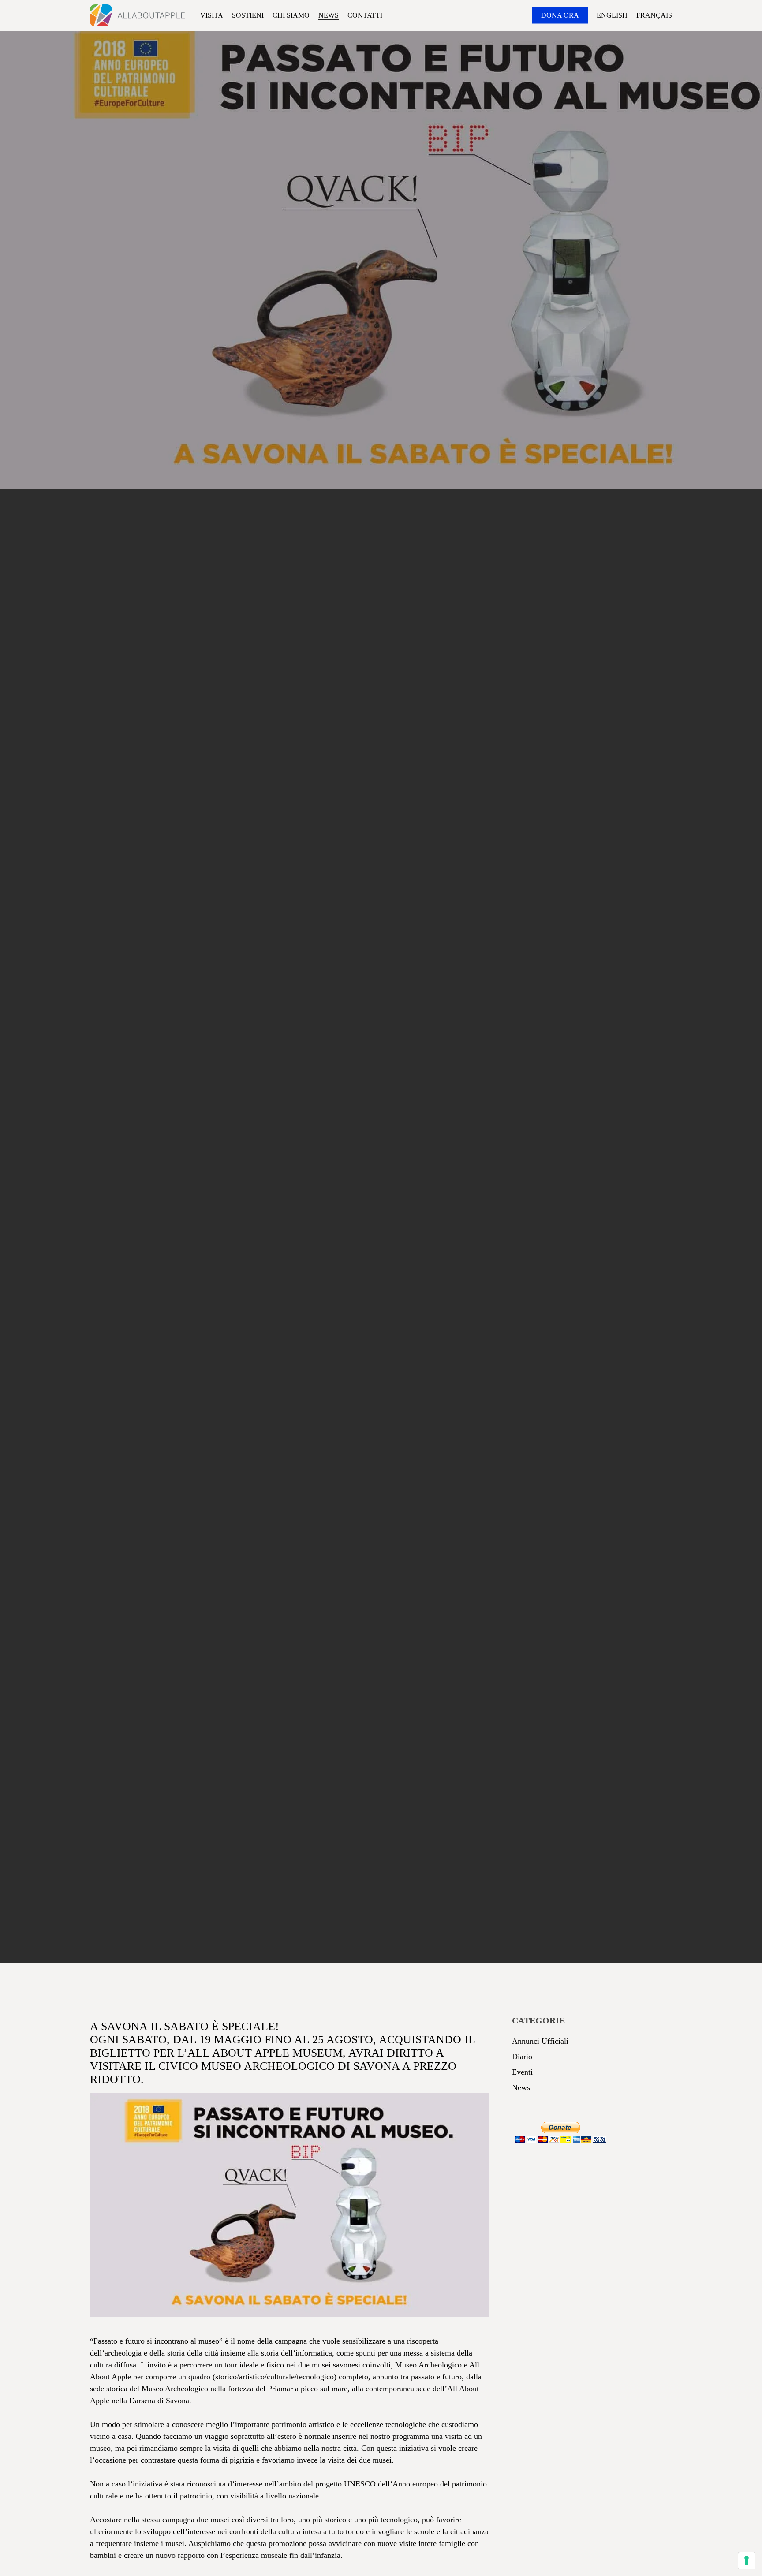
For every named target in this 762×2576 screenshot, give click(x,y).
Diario (522, 2057)
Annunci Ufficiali (540, 2041)
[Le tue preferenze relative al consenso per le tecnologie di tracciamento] (747, 2561)
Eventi (361, 1030)
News (404, 1030)
